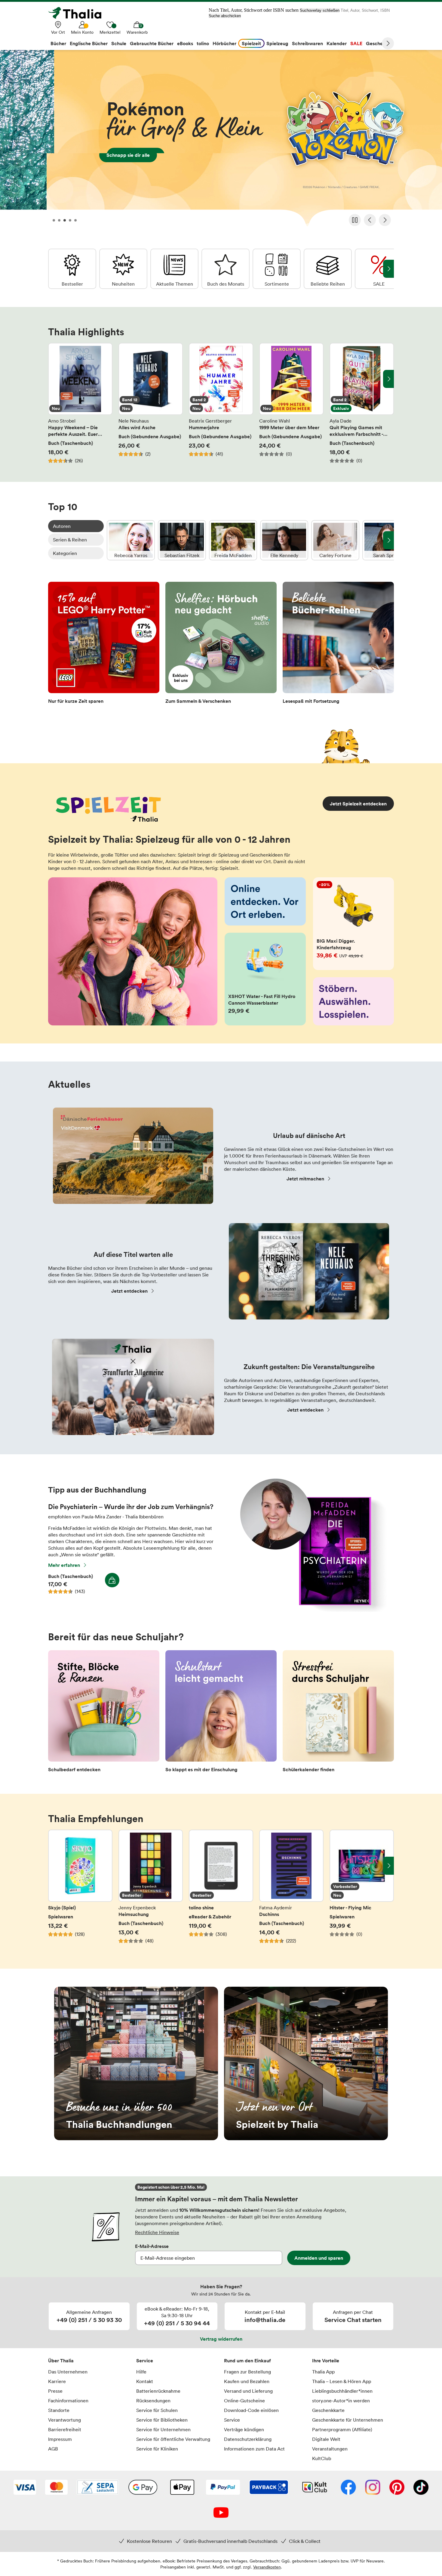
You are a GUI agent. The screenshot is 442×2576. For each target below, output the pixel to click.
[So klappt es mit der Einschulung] (221, 1713)
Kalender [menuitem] (337, 43)
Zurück (370, 220)
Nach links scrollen (54, 379)
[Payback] (269, 2488)
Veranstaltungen (330, 2449)
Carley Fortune (335, 540)
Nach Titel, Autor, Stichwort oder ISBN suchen (254, 10)
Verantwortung (64, 2420)
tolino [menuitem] (203, 43)
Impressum (60, 2439)
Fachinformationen (68, 2401)
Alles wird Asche (151, 403)
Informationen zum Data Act (254, 2449)
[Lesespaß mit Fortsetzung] (338, 645)
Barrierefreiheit (65, 2429)
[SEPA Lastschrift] (98, 2488)
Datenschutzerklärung (248, 2439)
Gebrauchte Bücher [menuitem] (152, 43)
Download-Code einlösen (251, 2410)
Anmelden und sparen (319, 2258)
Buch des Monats (226, 269)
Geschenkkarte (328, 2410)
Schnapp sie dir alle (221, 140)
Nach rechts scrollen (388, 379)
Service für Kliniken (157, 2449)
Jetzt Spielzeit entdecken (358, 804)
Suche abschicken (225, 16)
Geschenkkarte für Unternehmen (348, 2420)
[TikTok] (421, 2488)
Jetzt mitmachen (305, 1179)
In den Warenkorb (112, 1580)
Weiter (388, 43)
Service (145, 2361)
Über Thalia (61, 2361)
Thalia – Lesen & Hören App (342, 2381)
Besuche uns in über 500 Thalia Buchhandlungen (136, 2063)
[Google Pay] (143, 2488)
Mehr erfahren (64, 1565)
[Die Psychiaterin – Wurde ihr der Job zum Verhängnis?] (310, 1610)
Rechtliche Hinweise (157, 2232)
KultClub (322, 2458)
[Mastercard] (56, 2488)
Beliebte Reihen (328, 269)
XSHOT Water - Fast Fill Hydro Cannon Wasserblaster (265, 979)
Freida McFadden (233, 540)
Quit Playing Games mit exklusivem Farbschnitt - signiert (362, 403)
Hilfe (141, 2372)
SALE (379, 269)
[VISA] (25, 2488)
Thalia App (323, 2372)
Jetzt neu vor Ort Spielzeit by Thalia (306, 2063)
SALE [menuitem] (356, 43)
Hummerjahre (221, 403)
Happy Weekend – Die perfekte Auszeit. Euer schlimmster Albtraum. (80, 403)
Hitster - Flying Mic (362, 1890)
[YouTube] (221, 2513)
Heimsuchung (151, 1890)
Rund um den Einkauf (247, 2361)
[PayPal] (223, 2488)
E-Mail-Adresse (152, 2246)
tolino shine (221, 1890)
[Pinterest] (397, 2488)
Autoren (62, 526)
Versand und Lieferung (248, 2391)
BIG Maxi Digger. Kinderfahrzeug (354, 924)
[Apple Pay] (182, 2488)
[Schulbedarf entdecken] (104, 1713)
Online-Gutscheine (244, 2401)
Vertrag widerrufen (221, 2339)
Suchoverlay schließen (320, 10)
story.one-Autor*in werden (341, 2401)
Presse (55, 2391)
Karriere (57, 2381)
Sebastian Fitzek (182, 540)
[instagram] (373, 2488)
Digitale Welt (326, 2439)
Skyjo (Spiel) (80, 1890)
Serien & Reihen (70, 540)
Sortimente (277, 269)
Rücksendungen (153, 2401)
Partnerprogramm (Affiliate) (342, 2429)
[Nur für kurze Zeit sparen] (104, 645)
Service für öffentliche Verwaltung (173, 2439)
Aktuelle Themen (174, 269)
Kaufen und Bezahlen (247, 2381)
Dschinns (291, 1890)
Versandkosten (267, 2567)
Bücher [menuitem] (58, 43)
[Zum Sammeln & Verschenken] (221, 645)
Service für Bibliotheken (162, 2420)
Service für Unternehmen (163, 2429)
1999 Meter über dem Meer (291, 403)
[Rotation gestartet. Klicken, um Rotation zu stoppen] (355, 220)
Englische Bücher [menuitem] (89, 43)
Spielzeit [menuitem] (251, 43)
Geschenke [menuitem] (378, 43)
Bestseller (72, 269)
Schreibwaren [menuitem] (307, 43)
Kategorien (65, 553)
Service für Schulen (157, 2410)
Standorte (59, 2410)
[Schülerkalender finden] (338, 1713)
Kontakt (145, 2381)
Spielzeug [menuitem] (277, 43)
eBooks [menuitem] (185, 43)
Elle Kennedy (284, 540)
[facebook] (348, 2488)
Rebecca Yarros (131, 540)
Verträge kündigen (244, 2429)
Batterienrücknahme (158, 2391)
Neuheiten (123, 269)
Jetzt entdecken (129, 1291)
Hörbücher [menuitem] (224, 43)
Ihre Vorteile (326, 2361)
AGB (53, 2449)
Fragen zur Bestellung (247, 2372)
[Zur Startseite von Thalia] (78, 13)
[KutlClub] (315, 2488)
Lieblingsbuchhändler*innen (342, 2391)
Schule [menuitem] (119, 43)
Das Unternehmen (68, 2372)
